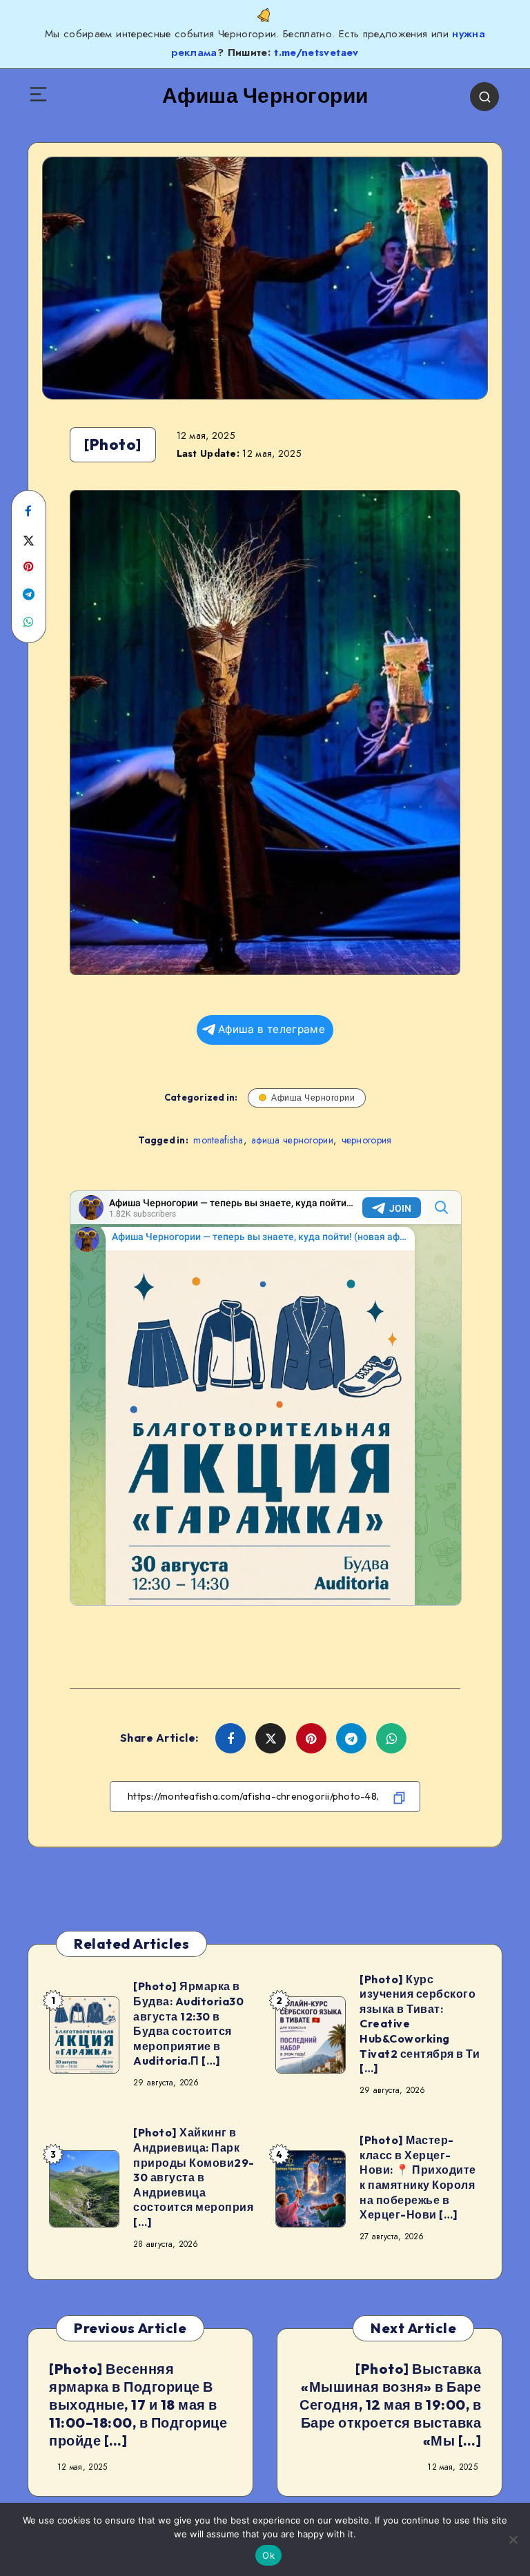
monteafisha (218, 1140)
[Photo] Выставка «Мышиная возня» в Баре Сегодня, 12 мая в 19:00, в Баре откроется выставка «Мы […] (390, 2405)
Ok (268, 2555)
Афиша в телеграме (272, 1029)
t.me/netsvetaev (316, 52)
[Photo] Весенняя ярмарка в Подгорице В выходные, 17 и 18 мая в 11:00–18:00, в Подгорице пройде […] (138, 2405)
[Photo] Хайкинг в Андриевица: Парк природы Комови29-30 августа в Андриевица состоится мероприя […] (194, 2177)
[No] (513, 2539)
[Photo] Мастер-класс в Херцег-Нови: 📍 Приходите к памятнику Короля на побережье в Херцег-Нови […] (418, 2177)
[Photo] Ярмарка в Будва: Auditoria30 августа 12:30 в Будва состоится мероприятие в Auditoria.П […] (188, 2023)
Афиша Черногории (313, 1098)
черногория (367, 1140)
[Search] (484, 97)
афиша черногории (292, 1140)
